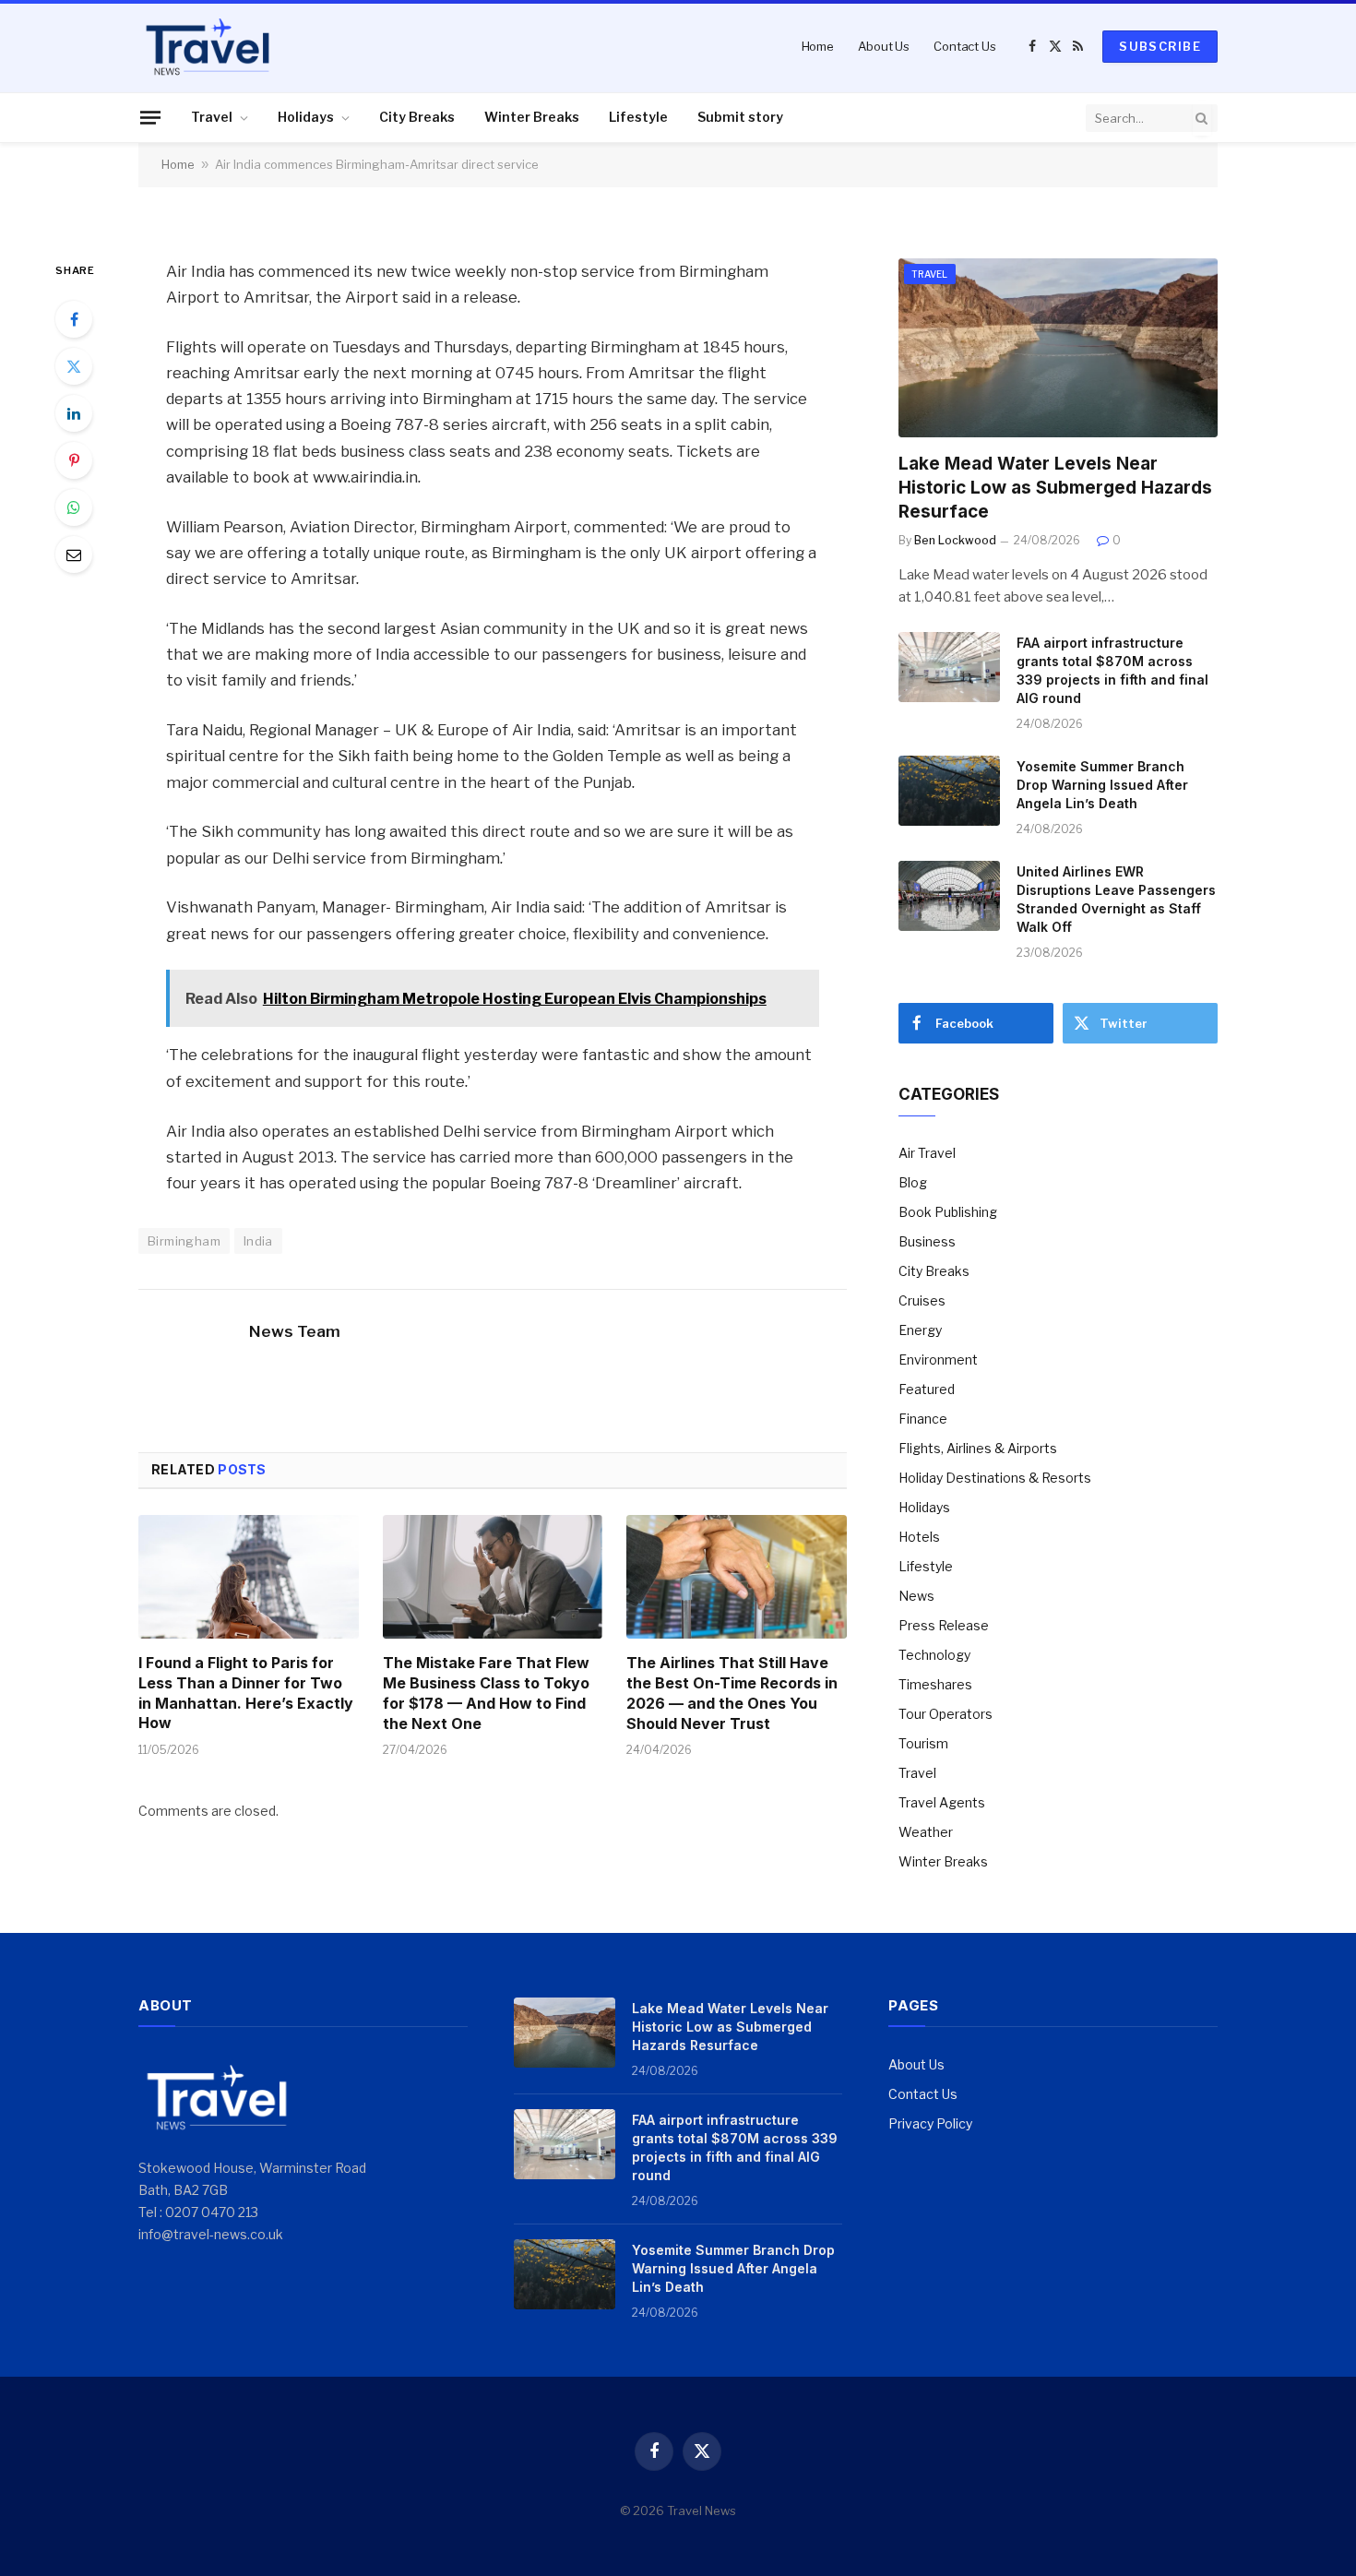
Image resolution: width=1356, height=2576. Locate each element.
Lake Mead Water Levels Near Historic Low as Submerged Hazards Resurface (1055, 488)
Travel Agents (942, 1802)
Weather (926, 1832)
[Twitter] (74, 366)
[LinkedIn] (74, 413)
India (258, 1241)
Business (927, 1241)
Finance (923, 1419)
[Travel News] (208, 46)
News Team (295, 1331)
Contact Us (965, 46)
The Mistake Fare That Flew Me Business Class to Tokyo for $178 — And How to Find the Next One (486, 1693)
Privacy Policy (930, 2123)
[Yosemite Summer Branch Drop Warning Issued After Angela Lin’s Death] (949, 791)
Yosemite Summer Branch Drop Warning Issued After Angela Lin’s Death (1102, 785)
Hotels (919, 1537)
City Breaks (417, 117)
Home (818, 46)
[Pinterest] (74, 460)
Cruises (922, 1300)
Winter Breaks (532, 117)
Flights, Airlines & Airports (978, 1448)
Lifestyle (638, 117)
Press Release (944, 1625)
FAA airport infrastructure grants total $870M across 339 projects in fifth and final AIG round (1112, 670)
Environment (938, 1360)
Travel (212, 117)
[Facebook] (74, 319)
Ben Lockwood (955, 540)
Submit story (740, 117)
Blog (913, 1182)
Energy (920, 1330)
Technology (934, 1655)
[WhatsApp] (74, 507)
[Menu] (150, 117)
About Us (884, 46)
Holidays (306, 117)
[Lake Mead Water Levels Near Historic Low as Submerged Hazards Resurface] (1058, 348)
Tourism (923, 1743)
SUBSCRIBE (1160, 46)
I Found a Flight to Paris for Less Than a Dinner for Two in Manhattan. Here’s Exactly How (246, 1693)
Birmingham (184, 1241)
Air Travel (927, 1153)
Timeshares (935, 1684)
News (916, 1596)
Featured (927, 1389)
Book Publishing (948, 1212)
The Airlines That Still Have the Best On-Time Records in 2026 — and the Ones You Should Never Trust (732, 1693)
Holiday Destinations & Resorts (995, 1478)
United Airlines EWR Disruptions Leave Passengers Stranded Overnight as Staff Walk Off (1116, 899)
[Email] (74, 555)
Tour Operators (946, 1714)
